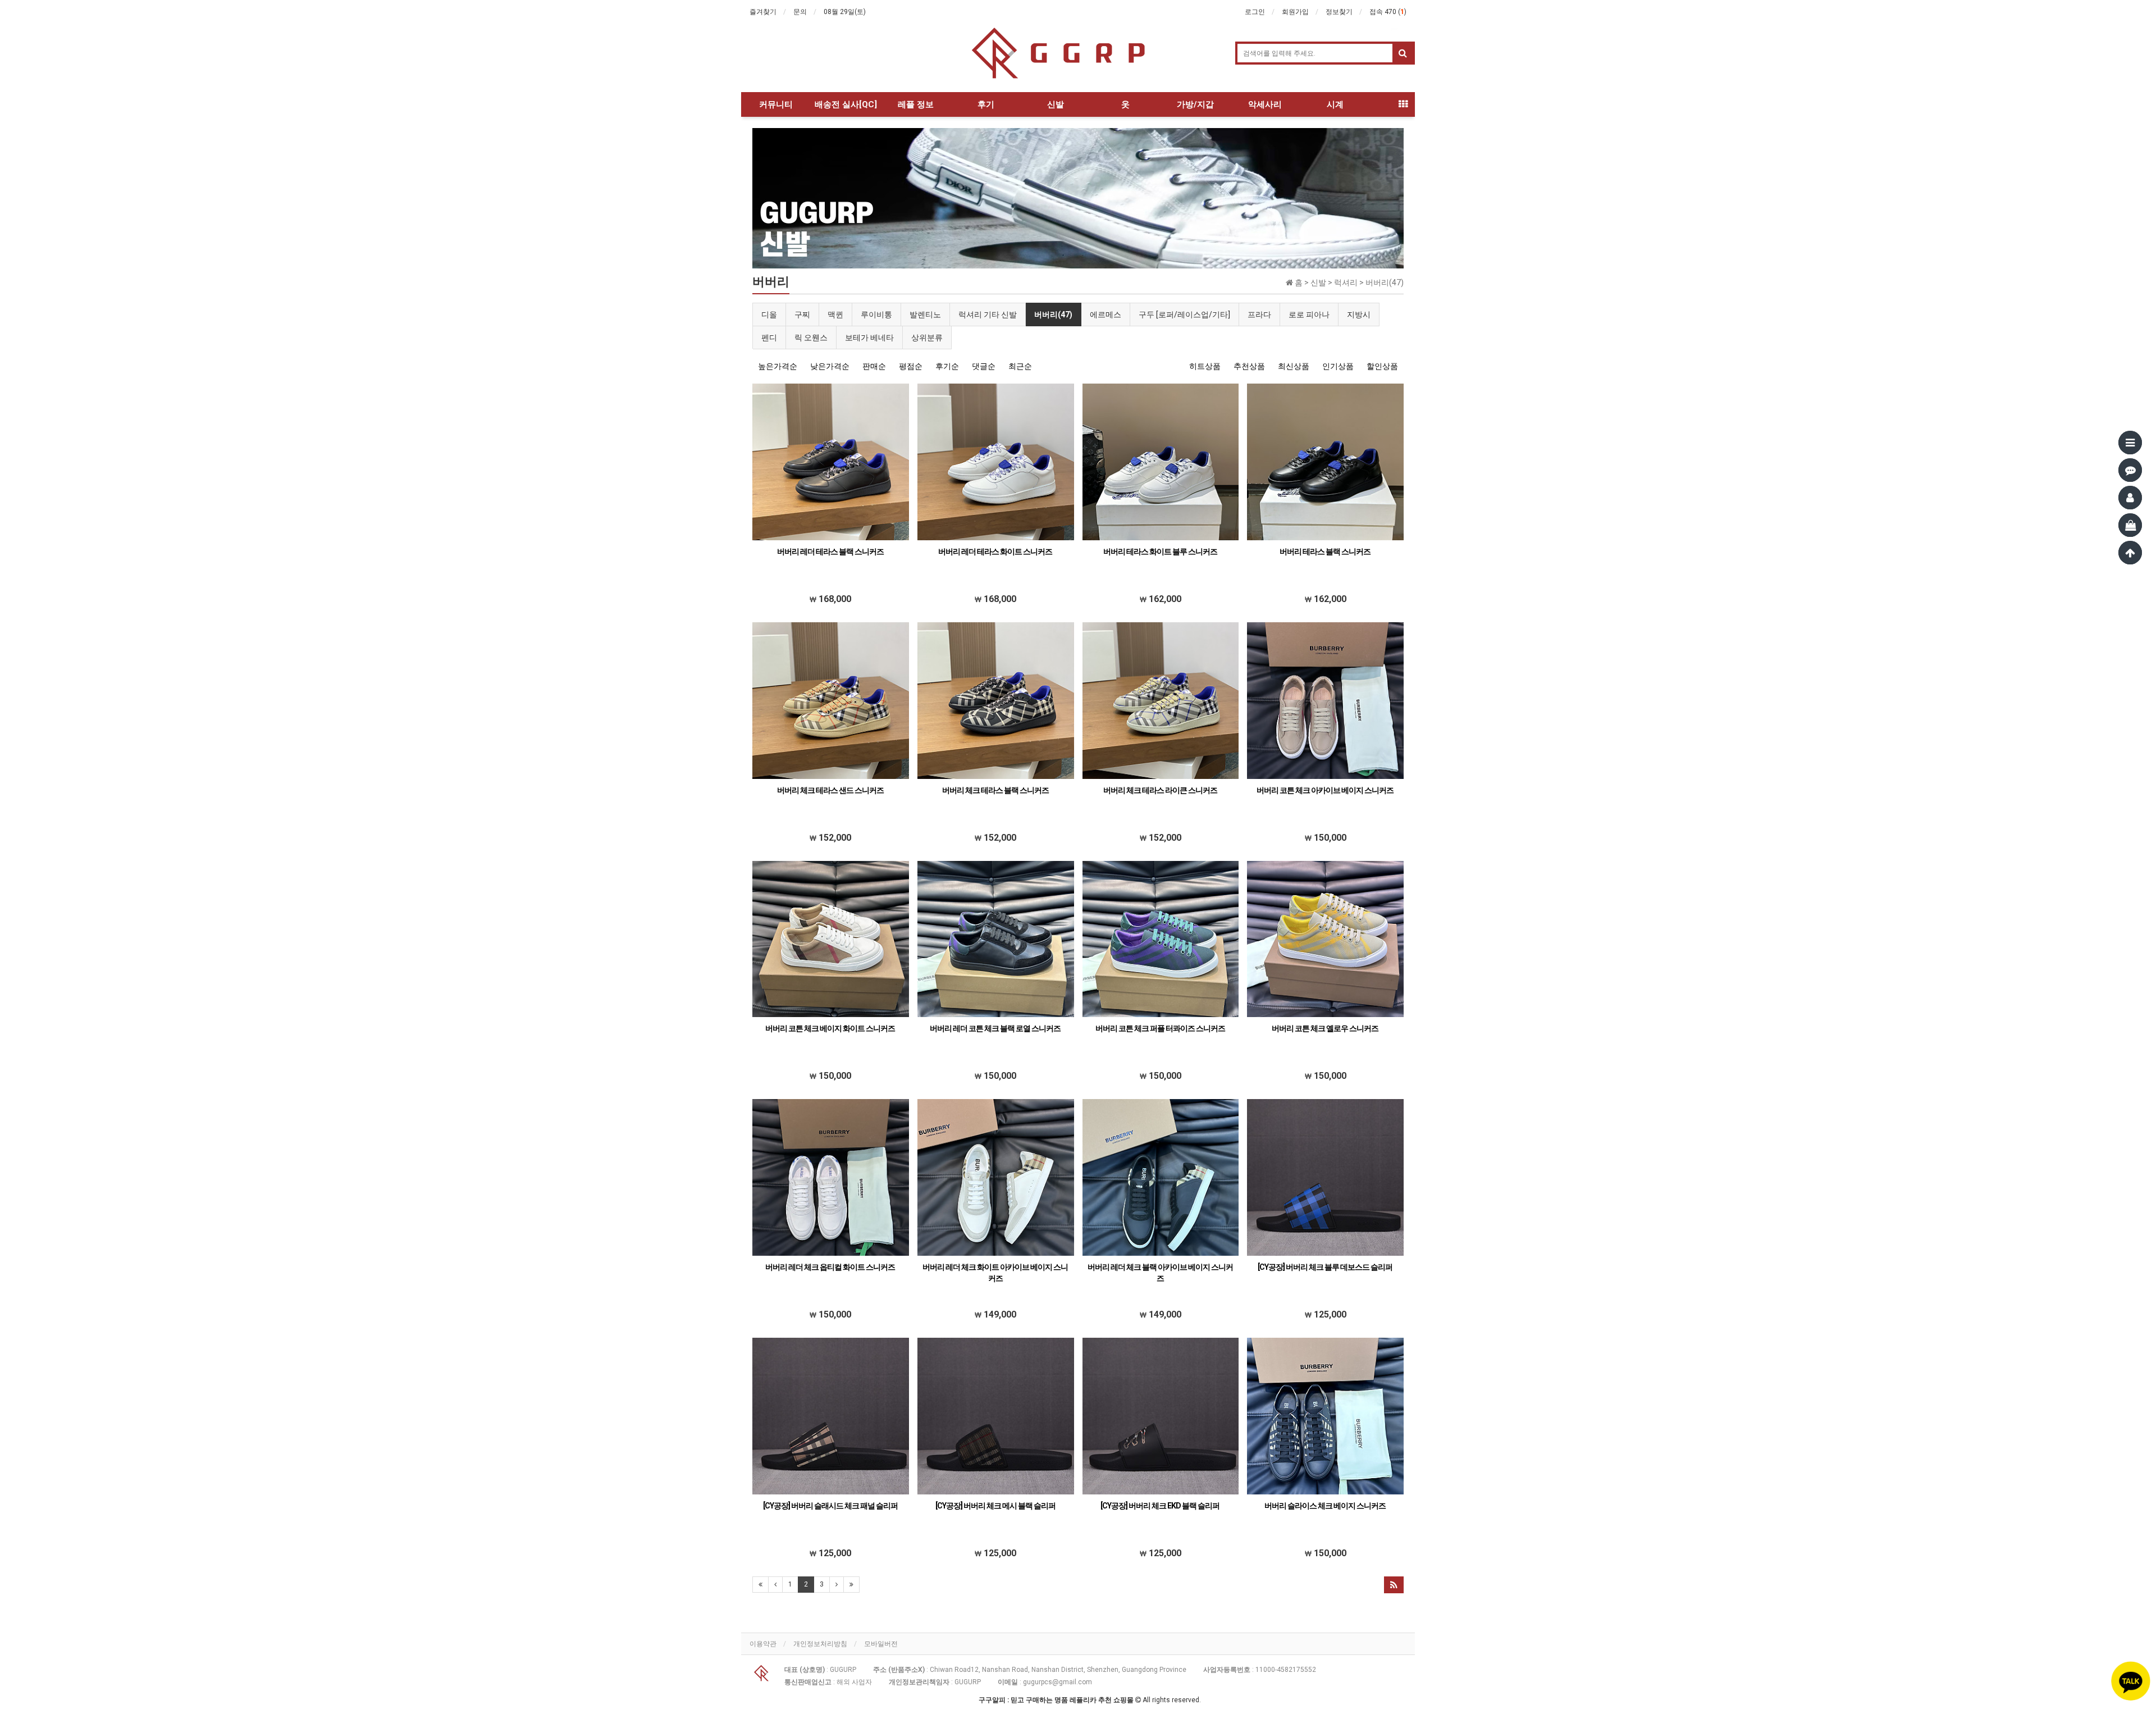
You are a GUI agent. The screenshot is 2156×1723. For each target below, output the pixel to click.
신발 (1056, 104)
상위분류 (927, 338)
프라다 (1259, 314)
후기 (986, 104)
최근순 (1020, 366)
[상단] (2130, 553)
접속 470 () (1388, 12)
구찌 (802, 314)
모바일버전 (881, 1644)
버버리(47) (1053, 314)
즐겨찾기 (763, 12)
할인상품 (1382, 366)
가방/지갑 (1195, 104)
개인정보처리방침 (820, 1644)
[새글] (2130, 470)
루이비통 (876, 314)
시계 (1335, 104)
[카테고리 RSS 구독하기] (1394, 1585)
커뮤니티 (776, 104)
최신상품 (1294, 366)
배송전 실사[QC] (846, 104)
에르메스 (1106, 314)
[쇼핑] (2130, 525)
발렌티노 (925, 314)
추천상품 (1249, 366)
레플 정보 (916, 104)
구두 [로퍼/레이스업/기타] (1184, 314)
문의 (800, 12)
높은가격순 (778, 366)
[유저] (2130, 498)
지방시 (1359, 314)
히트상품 (1205, 366)
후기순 (947, 366)
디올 (769, 314)
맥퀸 (835, 314)
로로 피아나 (1309, 314)
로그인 (1255, 12)
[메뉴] (2130, 443)
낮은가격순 (830, 366)
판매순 (874, 366)
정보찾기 (1339, 12)
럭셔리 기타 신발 (988, 314)
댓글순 (984, 366)
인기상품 (1338, 366)
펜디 (769, 338)
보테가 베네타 (869, 338)
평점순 (911, 366)
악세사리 (1265, 104)
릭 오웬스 (811, 338)
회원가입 (1295, 12)
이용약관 (763, 1644)
